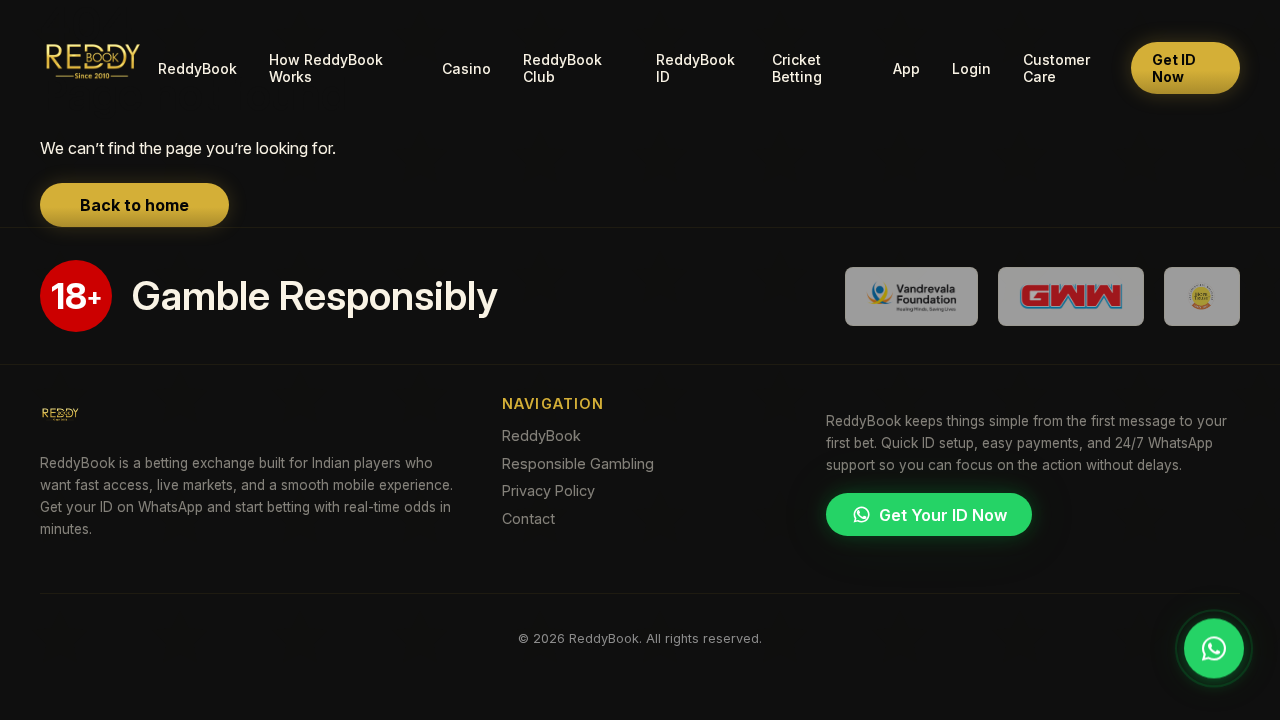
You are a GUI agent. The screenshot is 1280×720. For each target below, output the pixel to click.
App (906, 68)
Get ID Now (1174, 68)
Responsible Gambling (578, 463)
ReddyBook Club (562, 68)
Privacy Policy (548, 490)
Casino (466, 68)
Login (971, 68)
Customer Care (1056, 68)
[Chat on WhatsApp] (1214, 649)
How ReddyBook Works (326, 68)
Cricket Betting (797, 68)
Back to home (134, 205)
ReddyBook (197, 68)
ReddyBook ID (695, 68)
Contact (528, 518)
